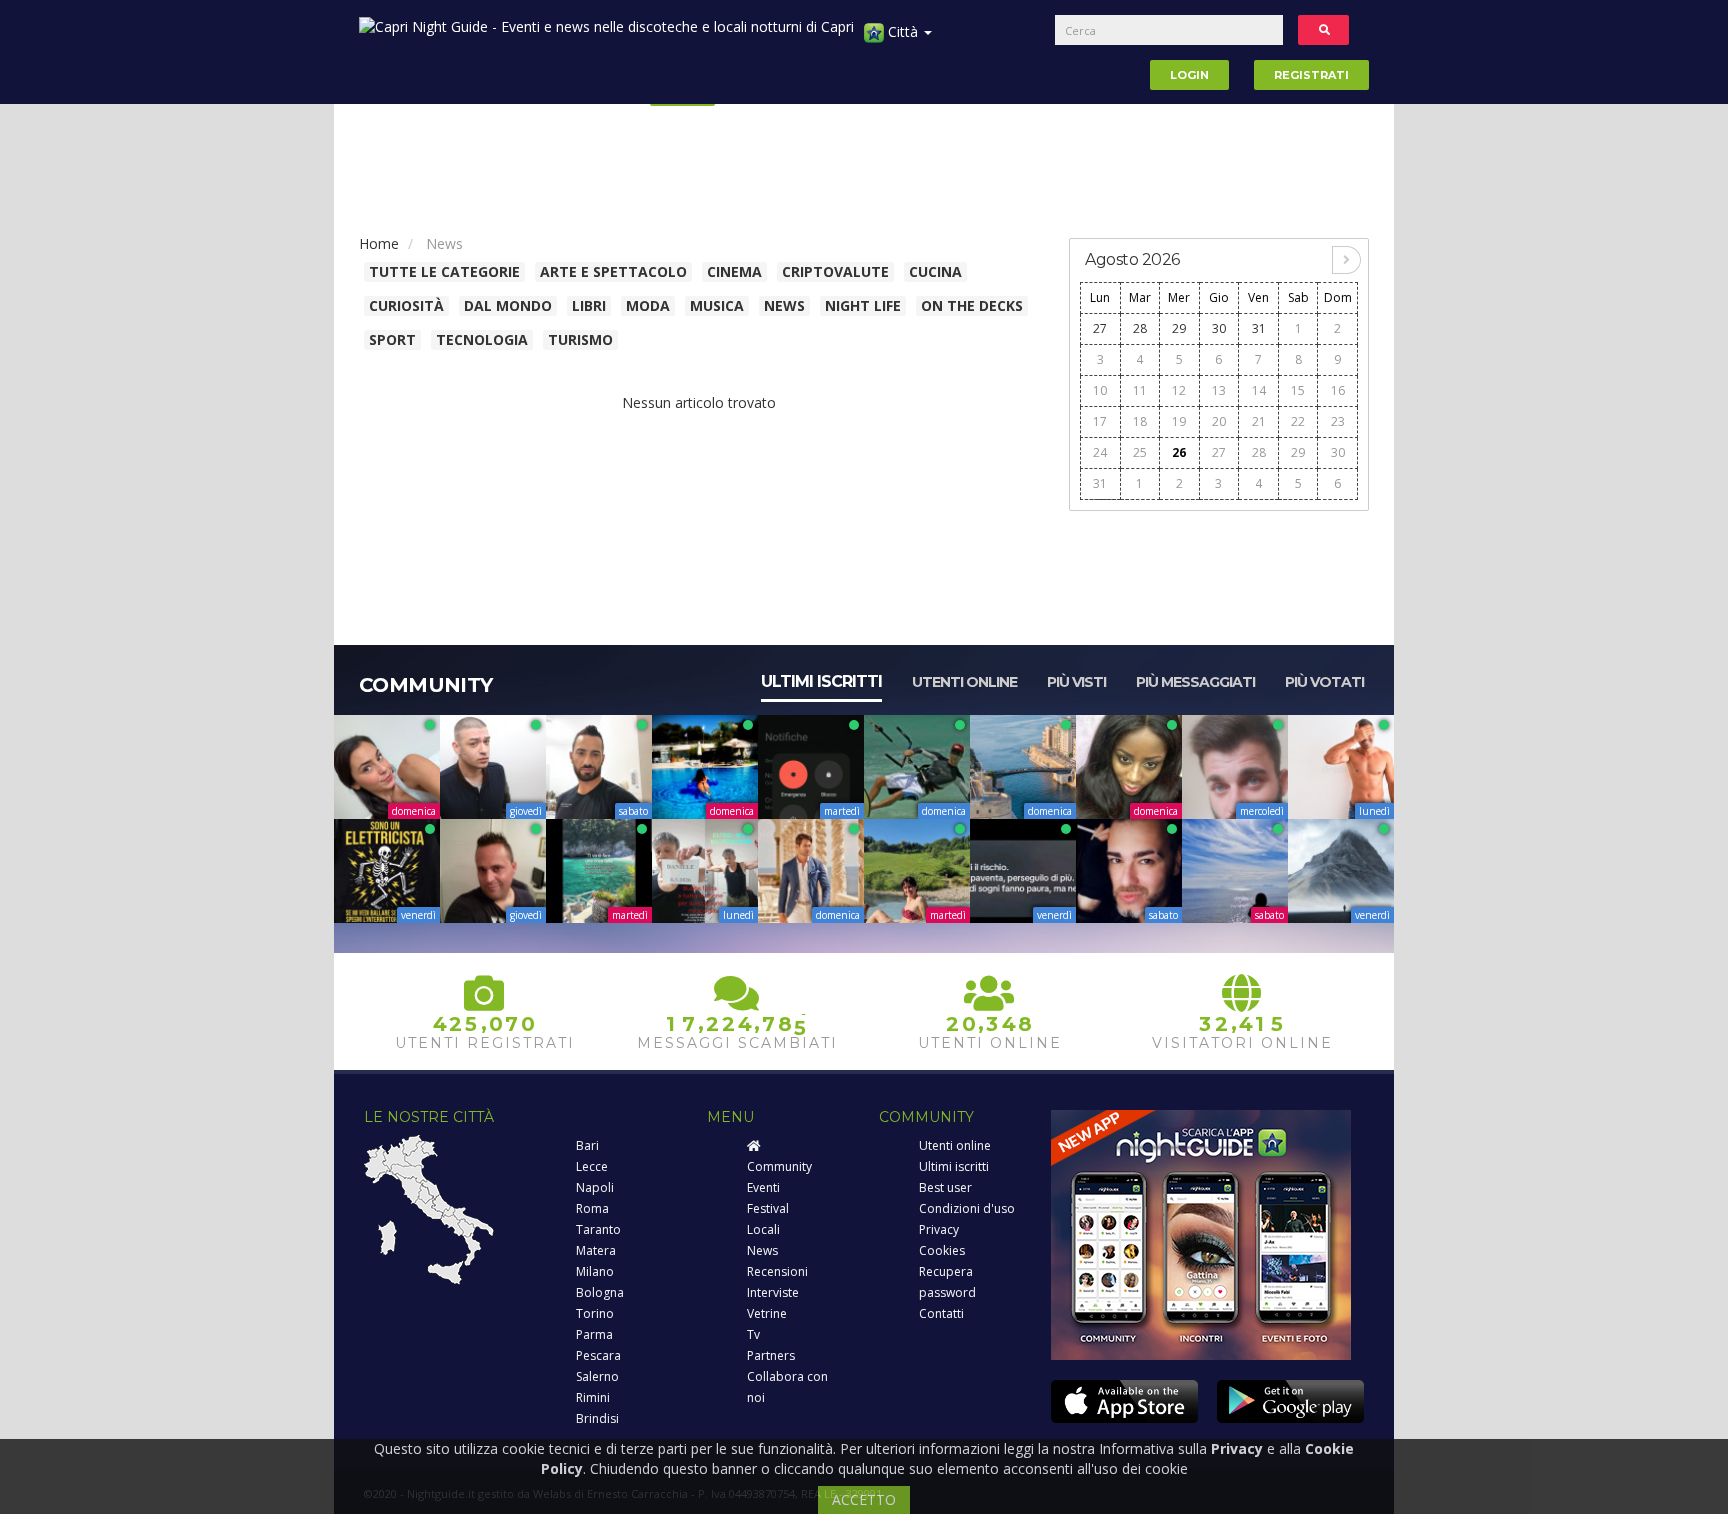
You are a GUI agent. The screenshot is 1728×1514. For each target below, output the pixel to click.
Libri (589, 305)
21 (1259, 421)
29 (1179, 328)
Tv (753, 1334)
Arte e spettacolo (613, 271)
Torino (595, 1313)
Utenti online (964, 682)
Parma (594, 1334)
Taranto (598, 1229)
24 (1100, 452)
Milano (595, 1271)
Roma (592, 1208)
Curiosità (406, 305)
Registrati (1311, 75)
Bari (587, 1145)
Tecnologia (482, 339)
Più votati (1324, 682)
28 (1140, 328)
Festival (768, 1208)
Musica (717, 305)
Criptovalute (835, 271)
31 (1259, 328)
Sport (392, 339)
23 (1338, 421)
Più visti (1076, 682)
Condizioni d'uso (967, 1208)
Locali (763, 1229)
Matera (596, 1250)
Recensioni (777, 1271)
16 (1338, 390)
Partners (771, 1355)
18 (1140, 421)
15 (1298, 390)
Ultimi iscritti (821, 681)
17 (1100, 421)
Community (779, 1166)
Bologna (600, 1292)
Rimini (593, 1397)
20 (1219, 421)
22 (1298, 421)
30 (1219, 328)
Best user (945, 1187)
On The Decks (972, 305)
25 (1140, 452)
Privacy (939, 1229)
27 (1100, 328)
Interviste (773, 1292)
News (784, 305)
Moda (648, 305)
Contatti (941, 1313)
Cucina (935, 271)
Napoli (595, 1187)
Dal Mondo (508, 305)
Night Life (863, 305)
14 (1259, 390)
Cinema (734, 271)
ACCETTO (864, 1499)
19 (1179, 421)
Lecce (592, 1166)
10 (1100, 390)
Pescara (598, 1355)
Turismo (580, 339)
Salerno (597, 1376)
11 (1140, 390)
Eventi (763, 1187)
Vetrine (767, 1313)
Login (1189, 75)
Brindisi (597, 1418)
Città (903, 31)
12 (1179, 390)
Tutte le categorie (444, 271)
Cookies (942, 1250)
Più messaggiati (1195, 682)
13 (1219, 390)
